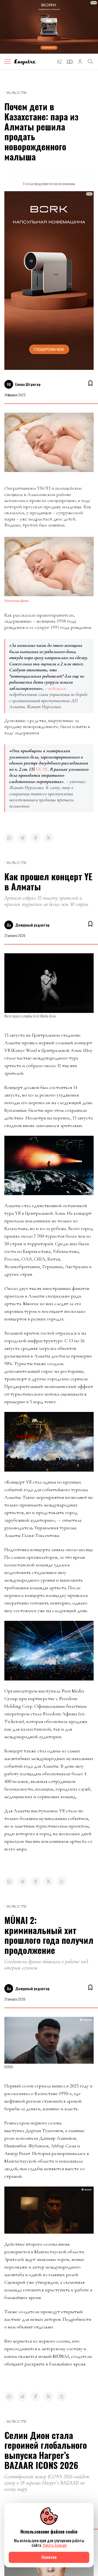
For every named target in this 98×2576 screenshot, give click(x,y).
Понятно (49, 2557)
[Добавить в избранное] (90, 383)
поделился (57, 688)
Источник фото (17, 601)
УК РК (42, 769)
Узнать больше (55, 2545)
